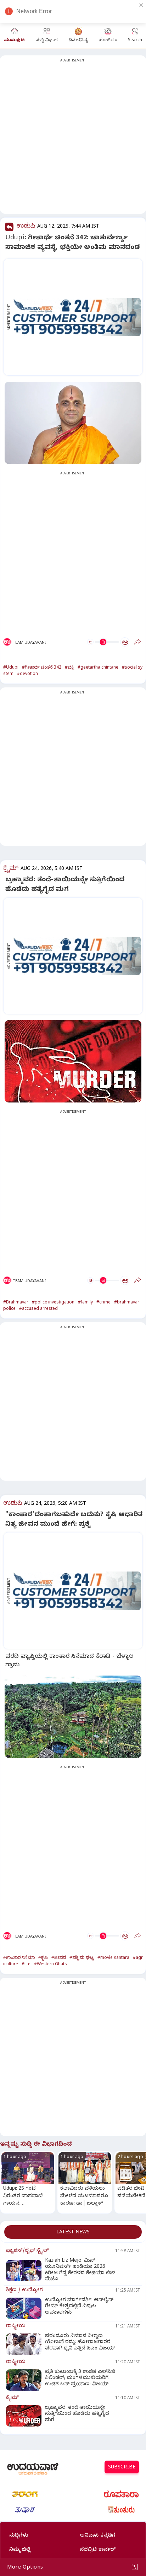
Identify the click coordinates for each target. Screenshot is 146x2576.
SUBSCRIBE (122, 2468)
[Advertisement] (73, 139)
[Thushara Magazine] (25, 2510)
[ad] (77, 317)
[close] (141, 5)
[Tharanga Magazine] (25, 2494)
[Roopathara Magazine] (121, 2494)
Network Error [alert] (34, 11)
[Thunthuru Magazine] (121, 2510)
